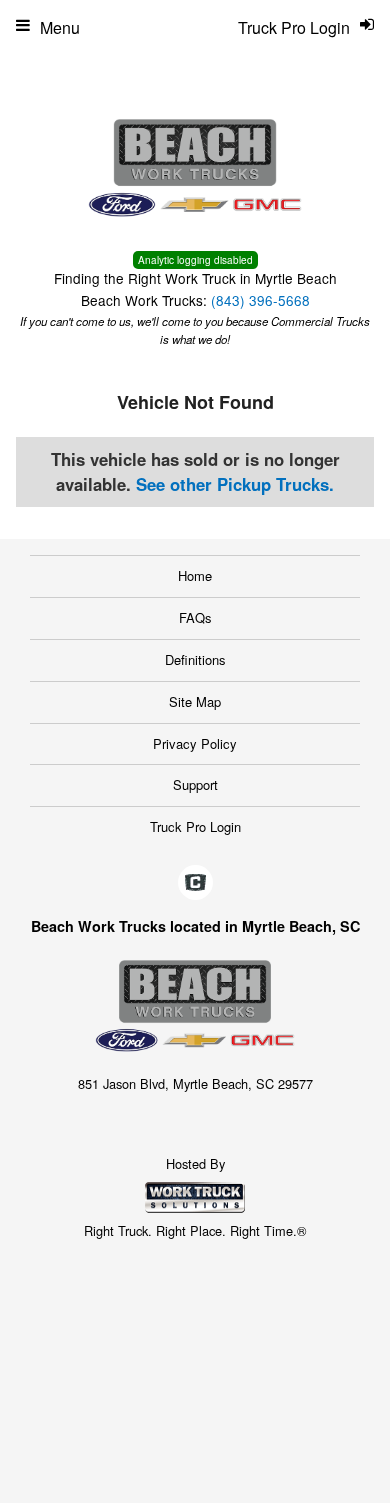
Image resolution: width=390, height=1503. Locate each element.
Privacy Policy (195, 743)
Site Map (195, 701)
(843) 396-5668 (260, 300)
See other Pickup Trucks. (235, 484)
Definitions (195, 659)
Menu (60, 27)
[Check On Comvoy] (195, 883)
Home (195, 575)
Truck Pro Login (195, 826)
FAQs (195, 617)
